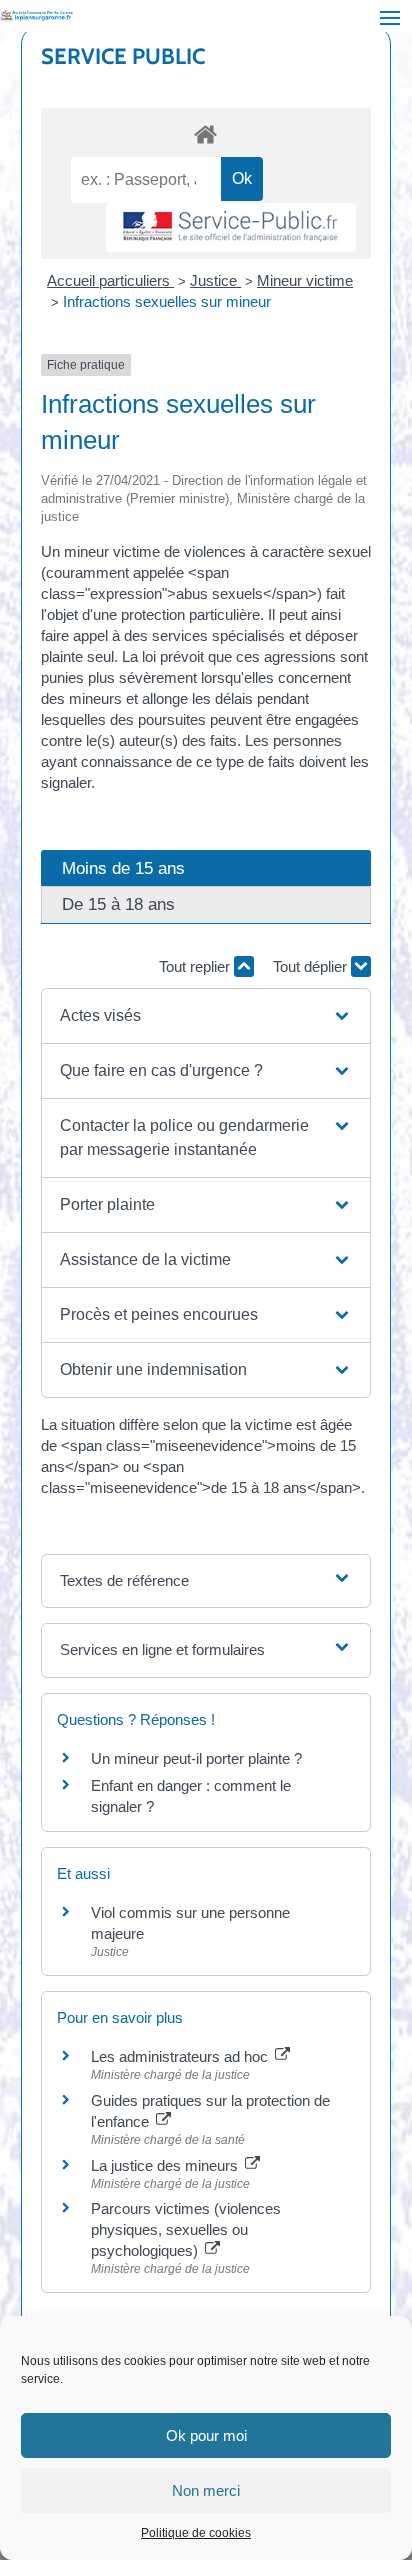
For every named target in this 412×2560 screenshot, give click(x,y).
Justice (215, 280)
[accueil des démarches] (206, 133)
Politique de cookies (196, 2533)
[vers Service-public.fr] (231, 227)
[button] (206, 1016)
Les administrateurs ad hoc (181, 2056)
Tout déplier (312, 966)
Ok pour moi (206, 2435)
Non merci (206, 2490)
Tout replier (196, 966)
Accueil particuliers (110, 280)
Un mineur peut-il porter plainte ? (196, 1758)
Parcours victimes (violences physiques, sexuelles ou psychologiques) (186, 2229)
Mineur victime (305, 280)
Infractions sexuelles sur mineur (167, 301)
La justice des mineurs (166, 2165)
